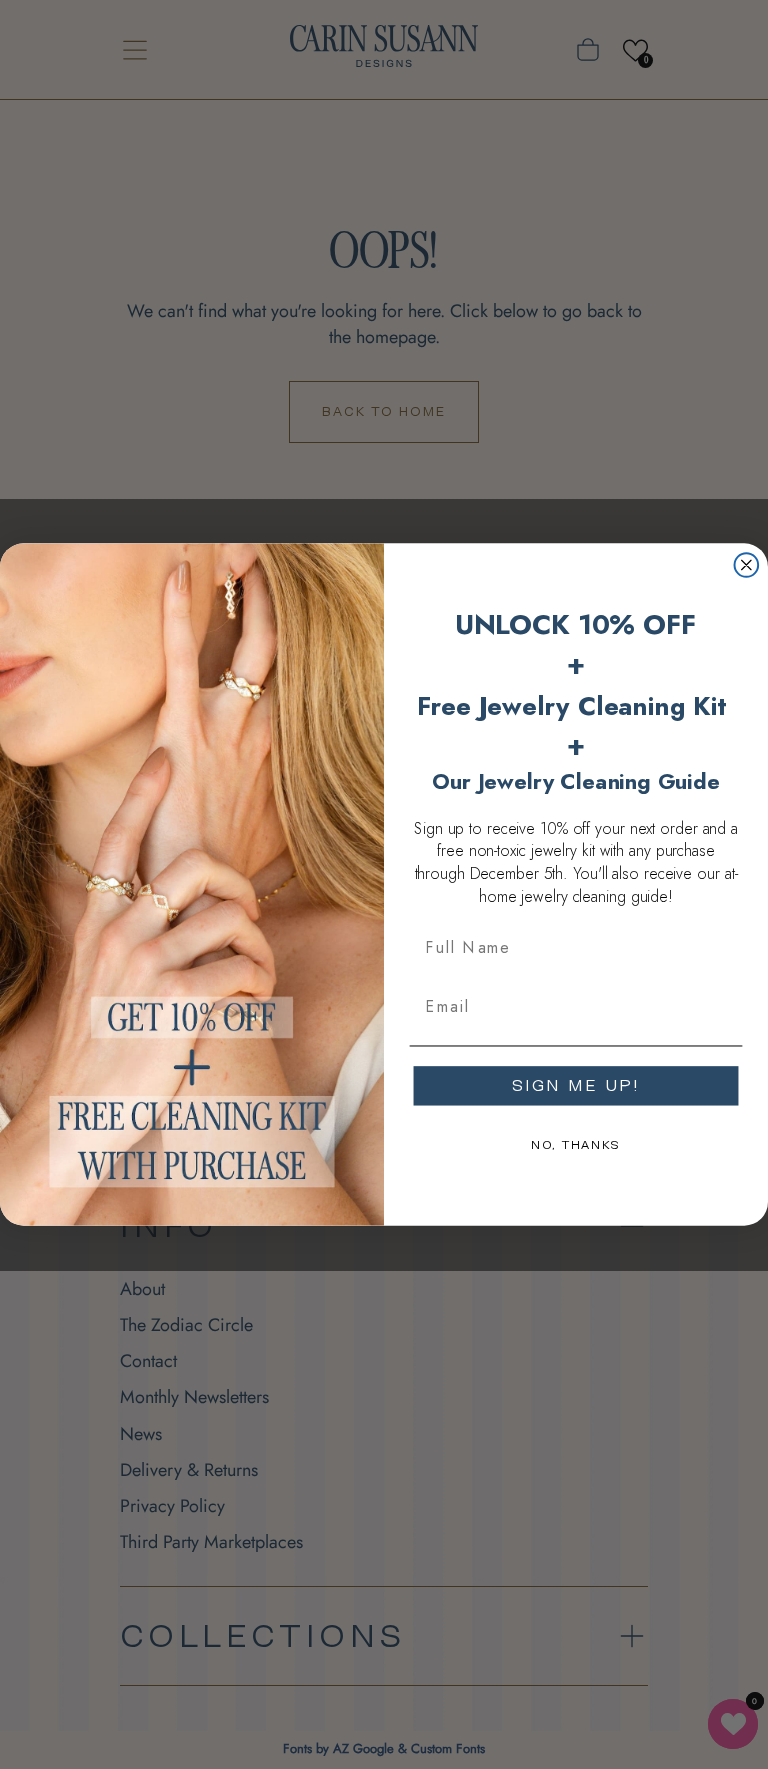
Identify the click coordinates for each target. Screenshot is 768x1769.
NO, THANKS (576, 1145)
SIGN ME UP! (576, 1085)
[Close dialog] (747, 565)
